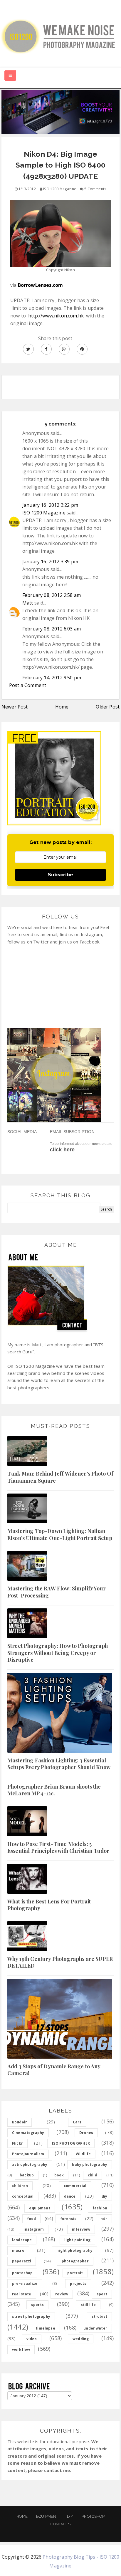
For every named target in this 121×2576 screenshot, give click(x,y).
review (62, 2294)
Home (62, 707)
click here (62, 1150)
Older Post (108, 707)
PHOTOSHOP (93, 2516)
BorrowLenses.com (41, 285)
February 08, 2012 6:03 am (52, 629)
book (59, 2175)
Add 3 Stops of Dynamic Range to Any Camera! (54, 2070)
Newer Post (15, 707)
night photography (74, 2250)
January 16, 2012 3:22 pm (50, 505)
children (20, 2186)
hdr (104, 2219)
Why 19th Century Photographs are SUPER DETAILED (60, 1962)
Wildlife (83, 2154)
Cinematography (28, 2133)
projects (78, 2283)
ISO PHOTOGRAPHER (71, 2143)
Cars (77, 2122)
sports (37, 2305)
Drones (86, 2133)
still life (88, 2305)
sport (102, 2294)
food (32, 2219)
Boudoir (20, 2122)
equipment (40, 2208)
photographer (75, 2261)
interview (81, 2229)
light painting (77, 2240)
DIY (70, 2516)
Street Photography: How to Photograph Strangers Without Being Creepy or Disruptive (58, 1653)
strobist (99, 2316)
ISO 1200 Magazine (44, 513)
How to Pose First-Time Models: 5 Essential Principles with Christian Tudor (58, 1847)
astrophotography (30, 2164)
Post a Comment (28, 685)
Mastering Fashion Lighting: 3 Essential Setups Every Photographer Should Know (59, 1764)
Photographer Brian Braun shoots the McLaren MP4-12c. (54, 1790)
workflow (21, 2349)
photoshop (22, 2273)
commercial (75, 2186)
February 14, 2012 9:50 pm (52, 678)
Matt (28, 603)
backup (27, 2175)
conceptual (23, 2196)
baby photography (90, 2164)
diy (104, 2196)
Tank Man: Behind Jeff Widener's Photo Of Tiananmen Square (60, 1477)
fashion (100, 2208)
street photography (31, 2316)
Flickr (17, 2143)
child (93, 2175)
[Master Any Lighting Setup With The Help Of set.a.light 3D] (60, 112)
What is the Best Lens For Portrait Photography (49, 1905)
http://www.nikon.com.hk (56, 316)
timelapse (45, 2328)
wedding (81, 2339)
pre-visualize (25, 2283)
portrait (75, 2273)
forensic (68, 2219)
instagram (33, 2229)
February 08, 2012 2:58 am (52, 595)
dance (70, 2196)
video (32, 2339)
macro (18, 2250)
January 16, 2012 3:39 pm (50, 562)
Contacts (60, 2524)
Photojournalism (28, 2154)
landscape (22, 2240)
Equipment (47, 2516)
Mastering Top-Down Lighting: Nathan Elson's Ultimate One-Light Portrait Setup (60, 1534)
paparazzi (22, 2261)
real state (22, 2294)
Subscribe (60, 875)
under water (95, 2328)
